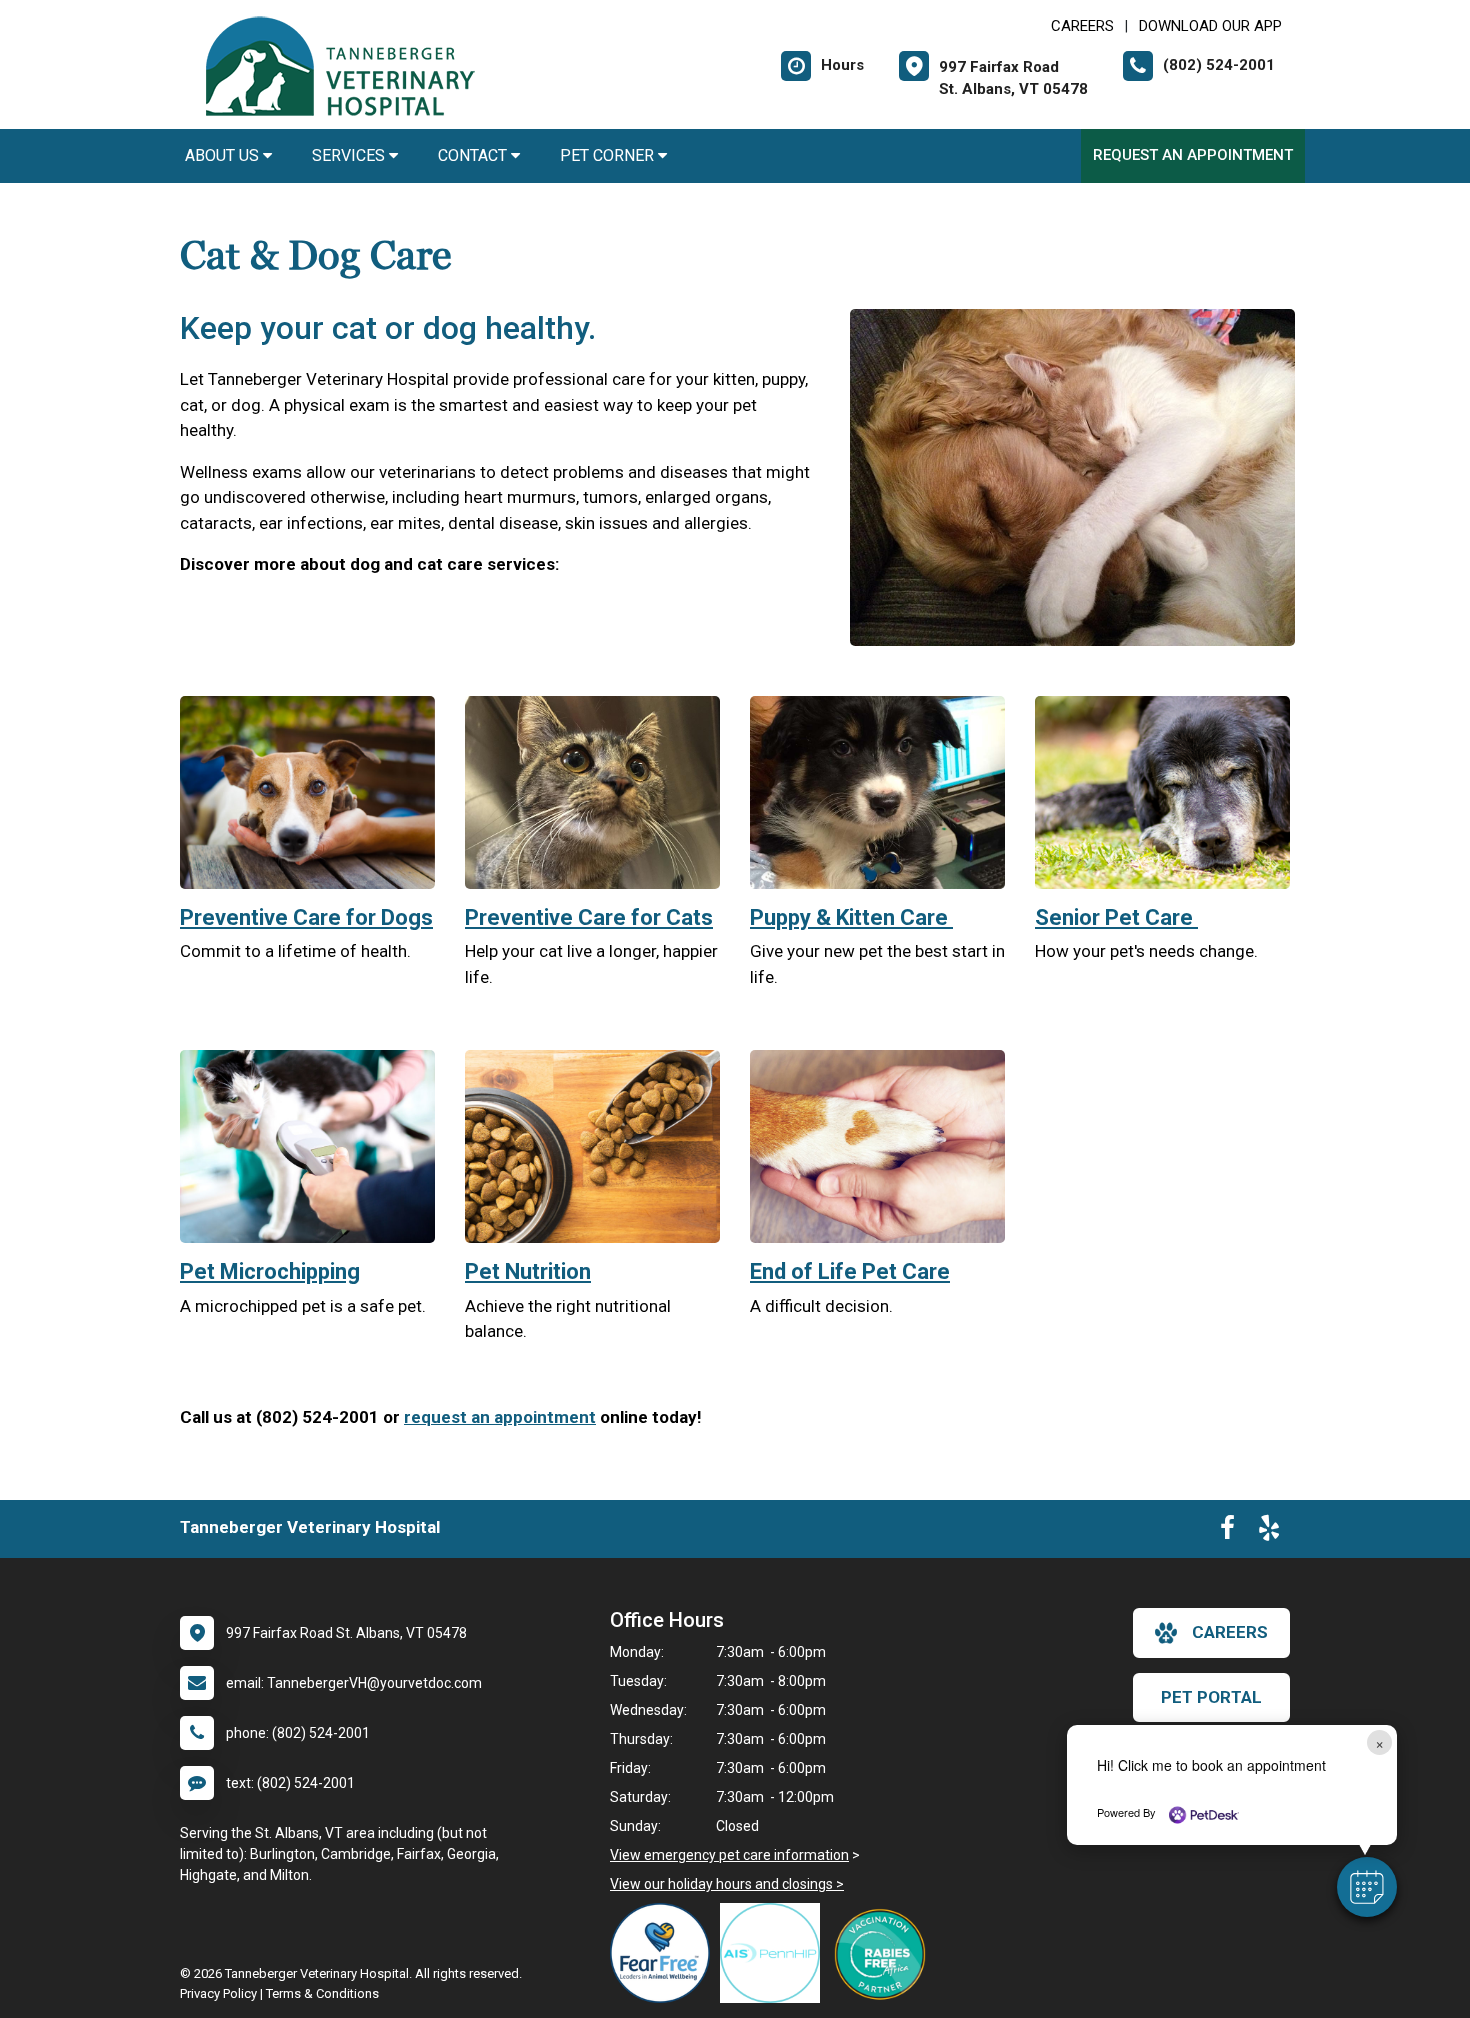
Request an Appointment (1193, 155)
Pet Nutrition (528, 1271)
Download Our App (1210, 26)
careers (1230, 1632)
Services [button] (350, 155)
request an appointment (500, 1417)
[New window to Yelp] (1269, 1532)
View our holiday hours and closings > (727, 1884)
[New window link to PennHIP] (775, 1953)
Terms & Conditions (322, 1993)
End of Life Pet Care (850, 1271)
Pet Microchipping (270, 1271)
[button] (1367, 1887)
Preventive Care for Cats (589, 917)
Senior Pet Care (1116, 917)
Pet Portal (1211, 1697)
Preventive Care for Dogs (306, 917)
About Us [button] (224, 155)
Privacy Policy (218, 1993)
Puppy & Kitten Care (851, 917)
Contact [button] (474, 155)
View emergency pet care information (729, 1855)
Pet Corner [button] (609, 155)
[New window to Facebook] (1227, 1532)
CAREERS (1082, 26)
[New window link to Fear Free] (665, 1953)
